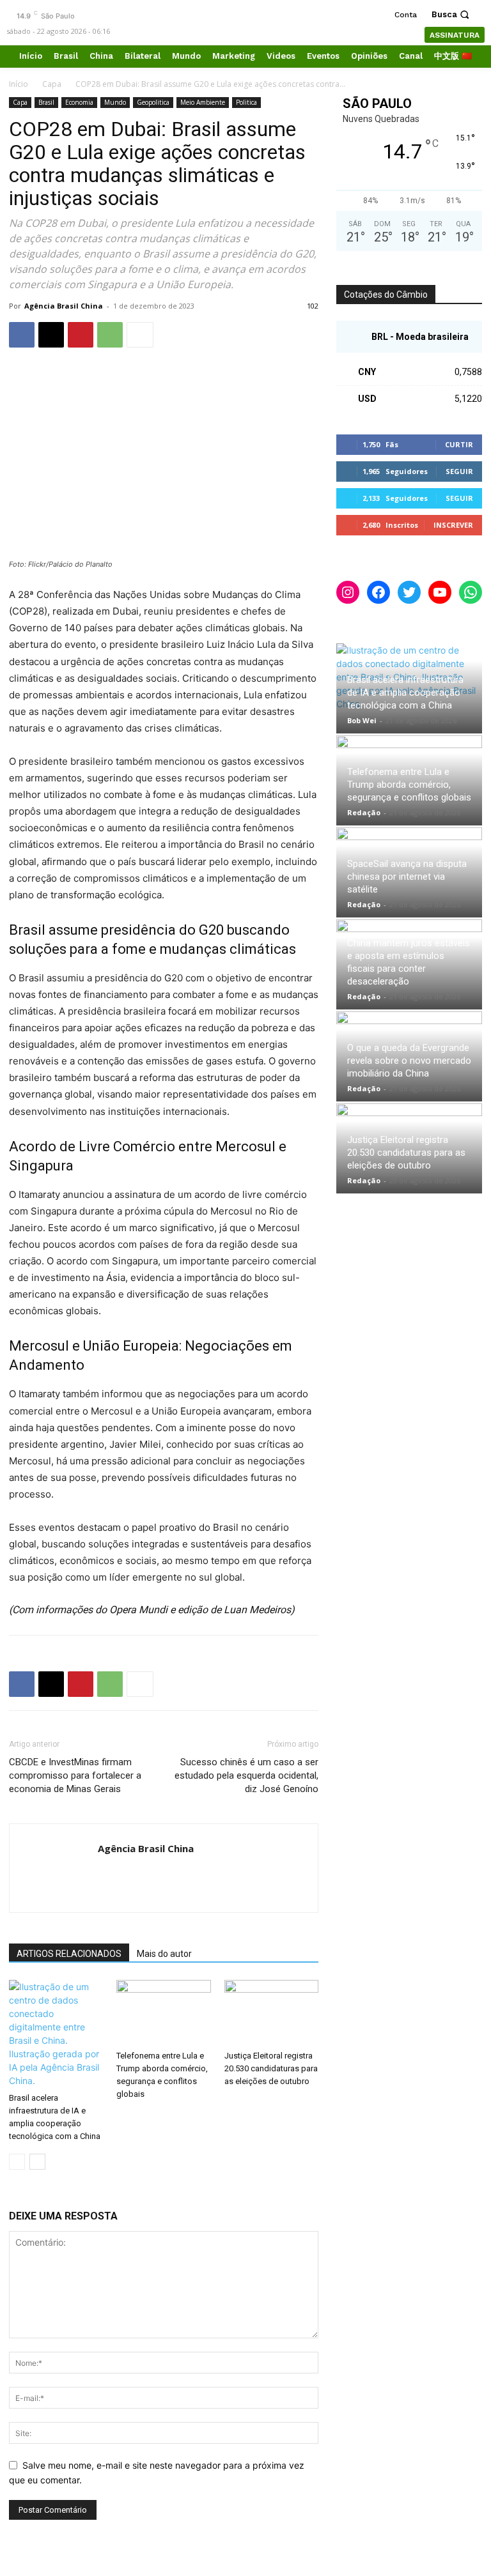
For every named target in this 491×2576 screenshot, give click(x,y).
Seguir (459, 471)
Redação (364, 812)
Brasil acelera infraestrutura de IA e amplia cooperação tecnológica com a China (405, 693)
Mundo (115, 102)
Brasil (46, 102)
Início (19, 84)
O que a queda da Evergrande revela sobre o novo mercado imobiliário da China (409, 1061)
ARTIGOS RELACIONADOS (69, 1954)
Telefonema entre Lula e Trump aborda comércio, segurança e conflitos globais (409, 785)
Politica (246, 102)
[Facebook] (22, 335)
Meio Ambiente (203, 102)
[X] (51, 335)
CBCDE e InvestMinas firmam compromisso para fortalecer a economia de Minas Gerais (75, 1775)
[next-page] (37, 2162)
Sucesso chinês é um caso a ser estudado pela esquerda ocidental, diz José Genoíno (246, 1775)
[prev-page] (17, 2162)
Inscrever (453, 525)
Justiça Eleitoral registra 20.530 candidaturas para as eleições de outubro (271, 2068)
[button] (452, 14)
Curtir (459, 444)
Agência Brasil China (64, 306)
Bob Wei (362, 720)
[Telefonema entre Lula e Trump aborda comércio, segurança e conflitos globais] (163, 2012)
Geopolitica (153, 102)
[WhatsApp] (110, 335)
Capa (52, 84)
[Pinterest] (81, 335)
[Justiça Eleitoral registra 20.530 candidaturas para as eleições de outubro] (271, 2012)
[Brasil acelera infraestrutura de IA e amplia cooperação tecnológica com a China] (56, 2034)
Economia (79, 102)
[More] (140, 335)
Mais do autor (164, 1954)
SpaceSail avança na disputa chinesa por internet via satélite (407, 877)
